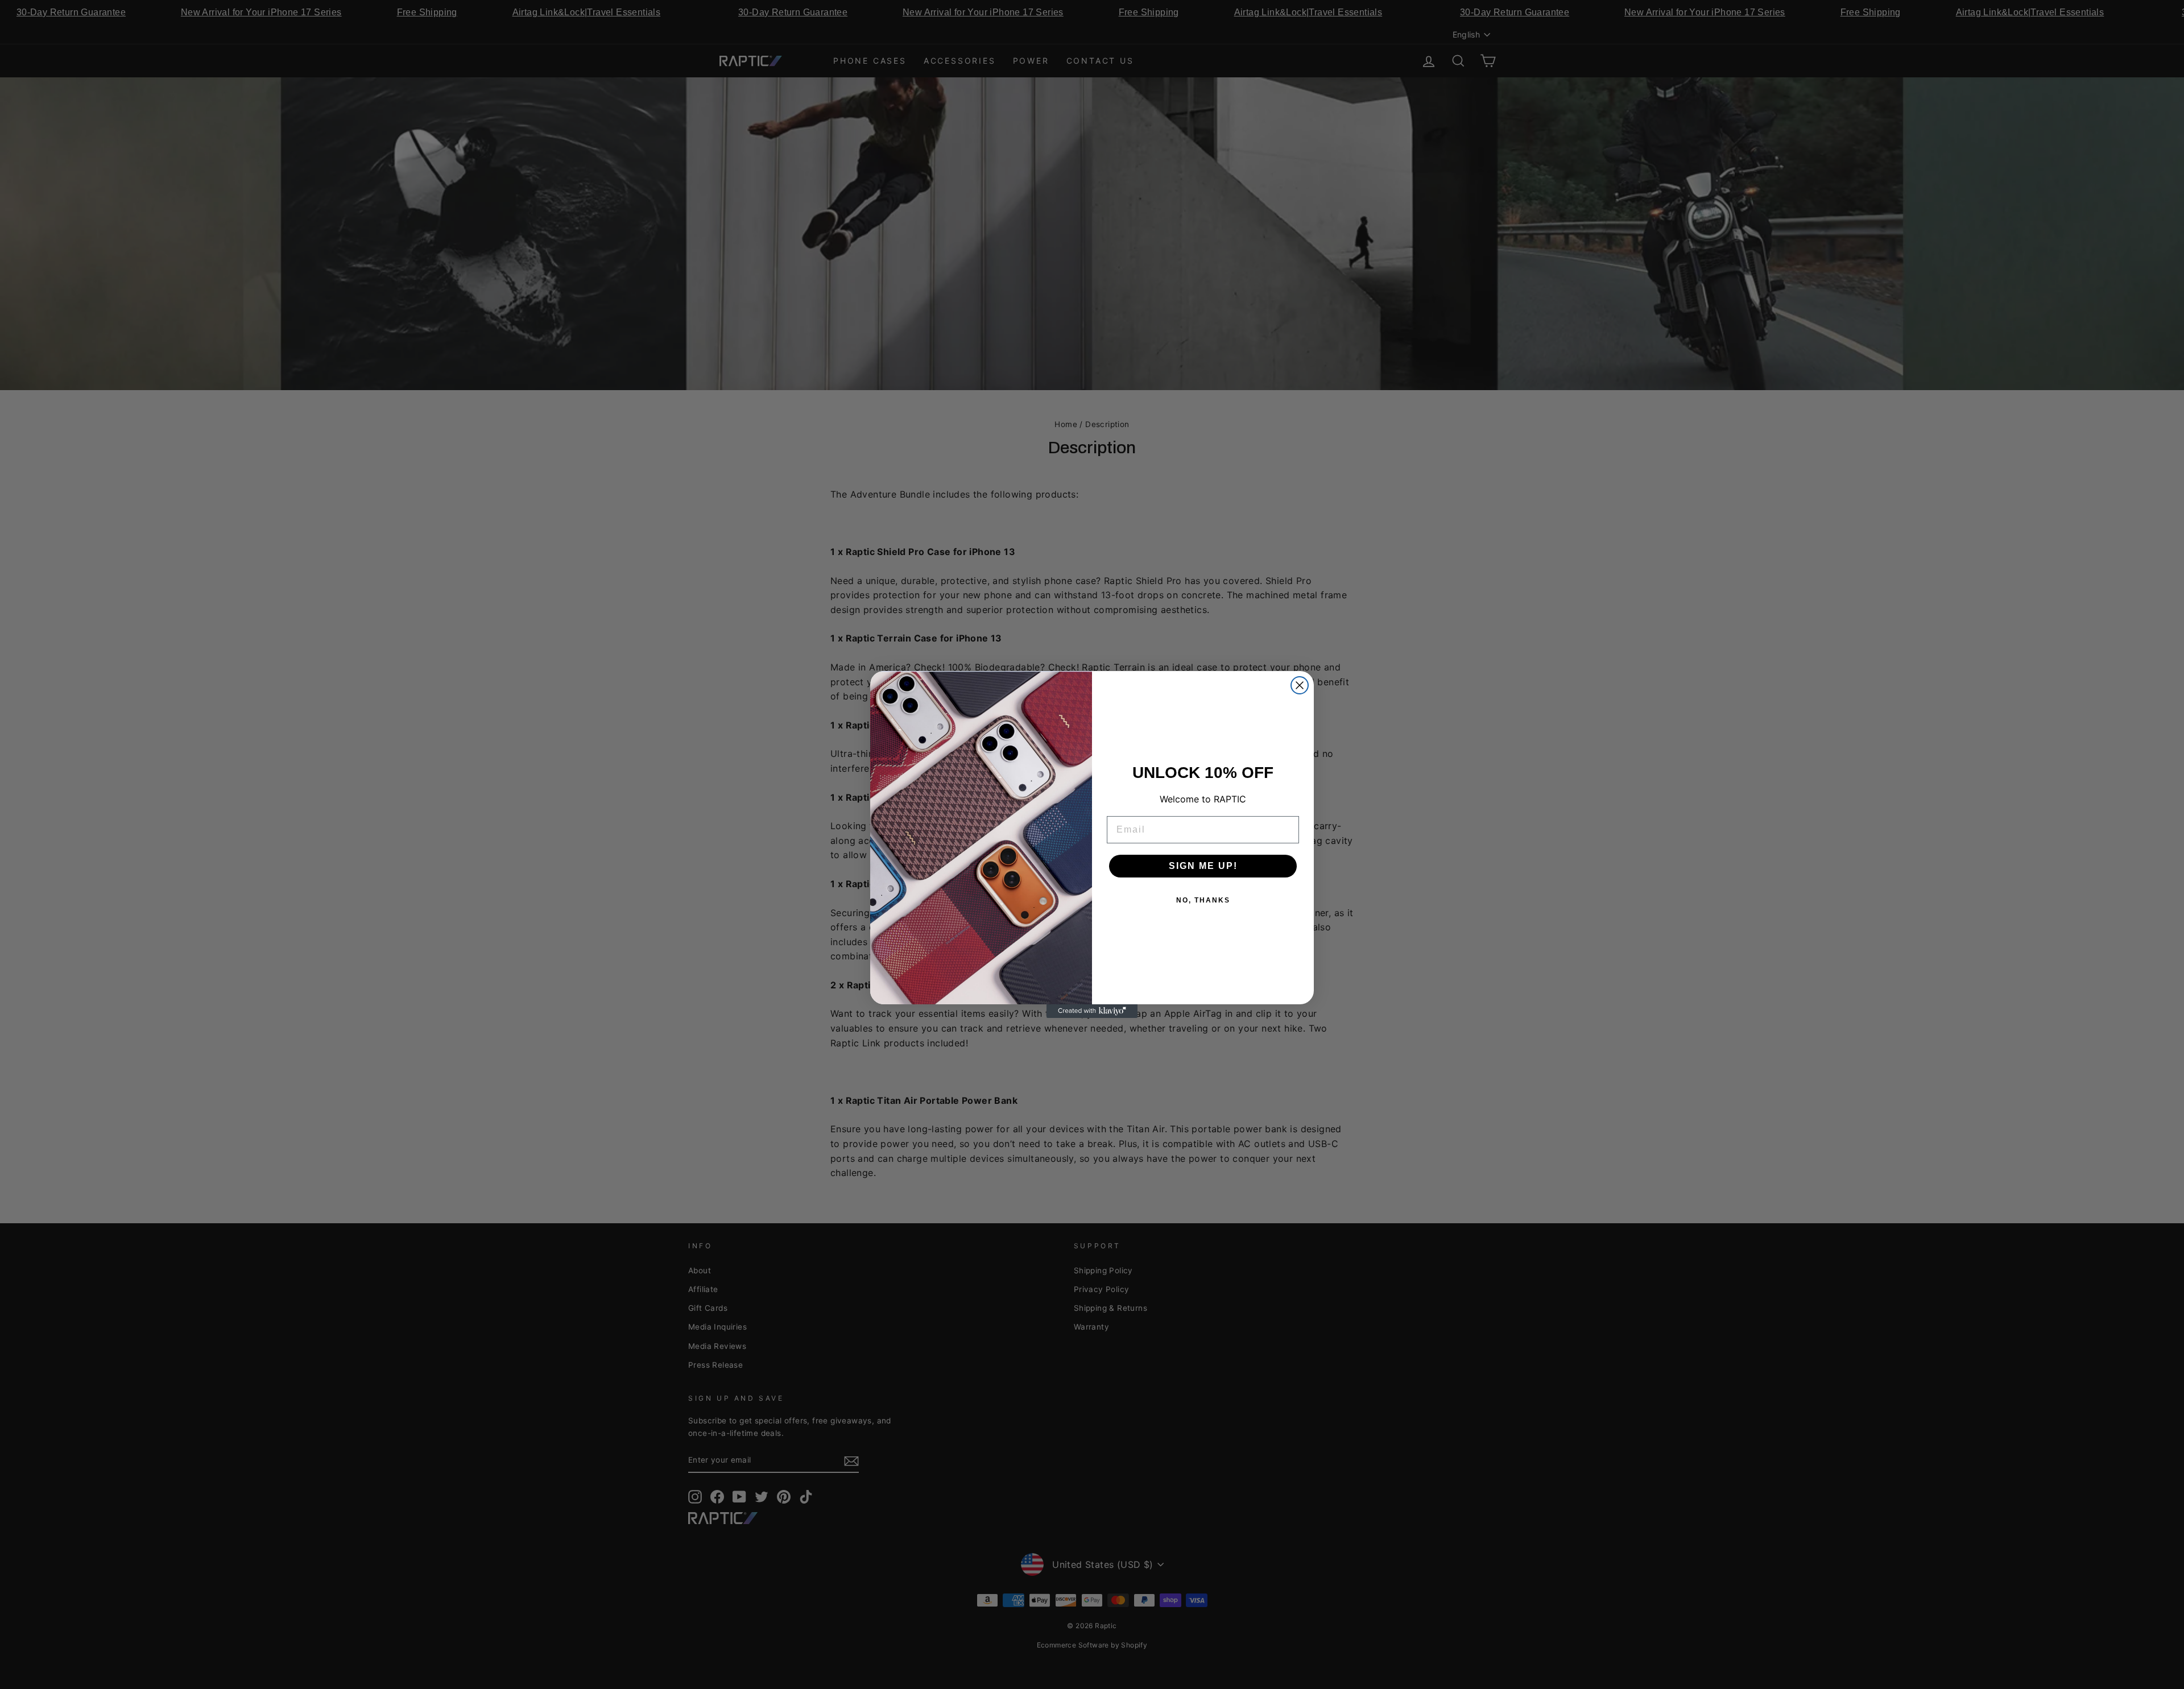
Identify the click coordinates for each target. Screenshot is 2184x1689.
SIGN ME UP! (1203, 866)
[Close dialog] (1300, 685)
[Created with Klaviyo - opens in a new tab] (1092, 1011)
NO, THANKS (1203, 900)
